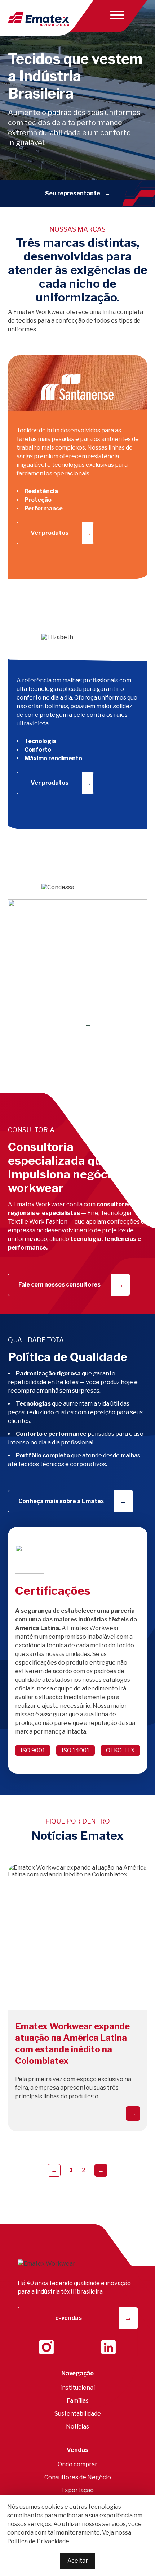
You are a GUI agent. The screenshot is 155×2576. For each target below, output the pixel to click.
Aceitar (78, 2561)
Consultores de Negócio (78, 2477)
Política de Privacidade (38, 2541)
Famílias (78, 2401)
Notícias (77, 2427)
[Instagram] (46, 2347)
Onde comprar (77, 2464)
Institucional (77, 2388)
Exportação (77, 2490)
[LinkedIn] (108, 2347)
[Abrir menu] (115, 15)
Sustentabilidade (78, 2414)
